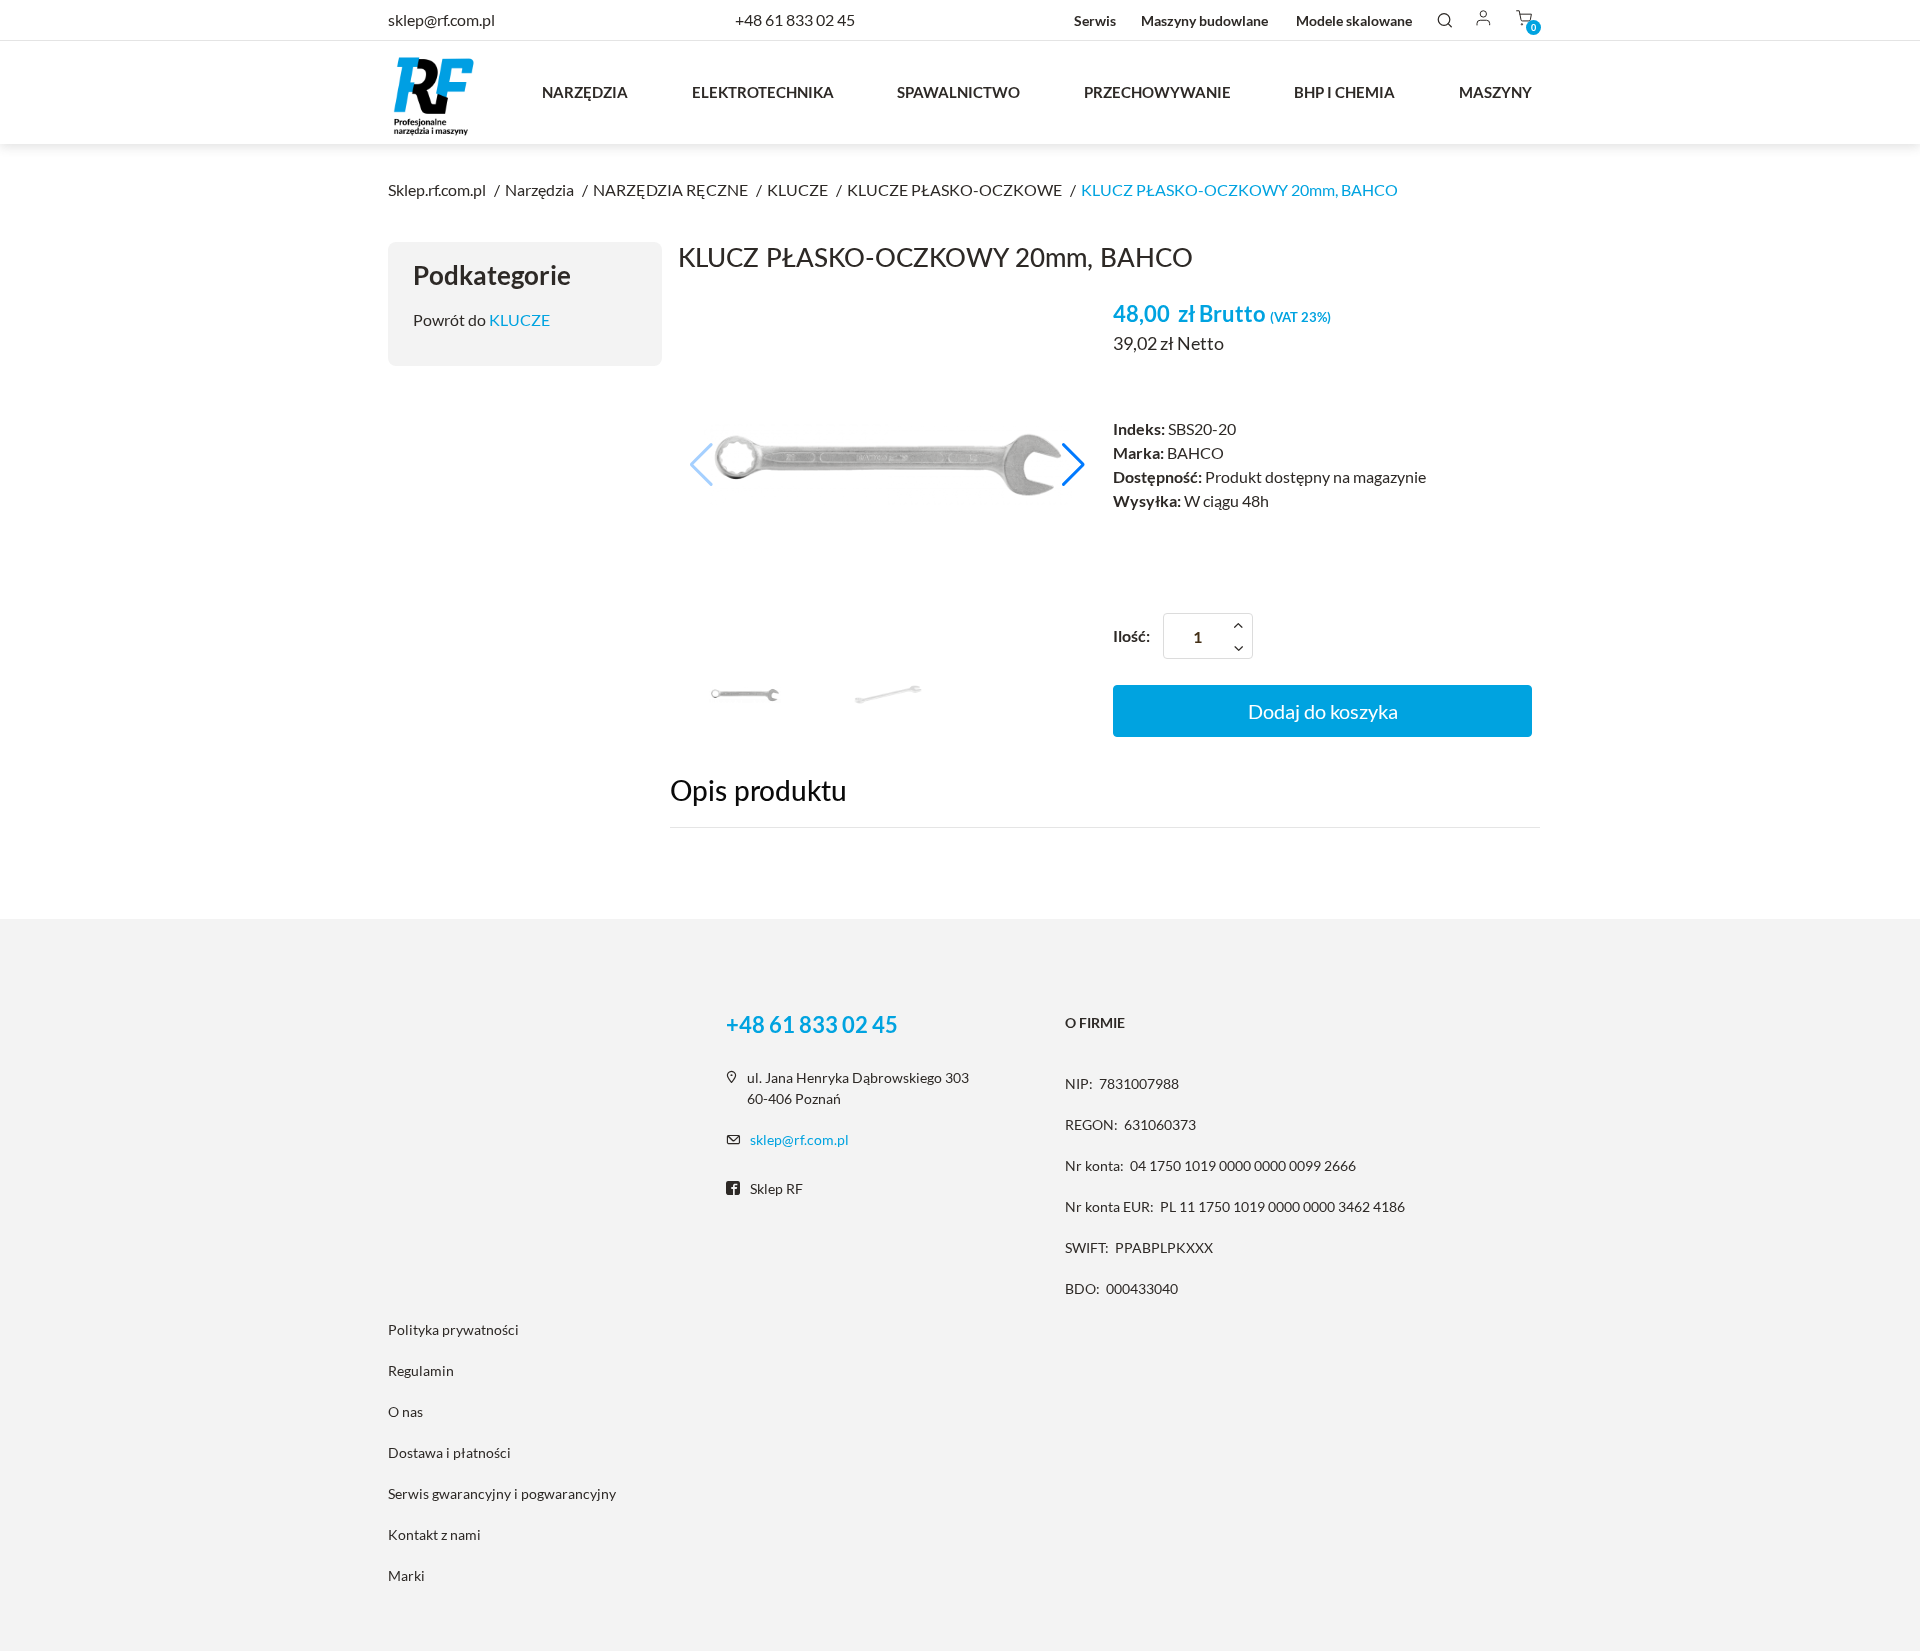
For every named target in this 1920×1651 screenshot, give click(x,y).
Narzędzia (585, 92)
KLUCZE (519, 319)
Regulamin (421, 1370)
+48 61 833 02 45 (795, 19)
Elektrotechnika (763, 92)
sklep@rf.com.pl (799, 1139)
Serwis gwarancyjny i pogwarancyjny (502, 1493)
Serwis (1095, 20)
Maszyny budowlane (1204, 20)
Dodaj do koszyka (1323, 711)
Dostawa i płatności (449, 1452)
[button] (1073, 465)
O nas (405, 1411)
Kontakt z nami (434, 1534)
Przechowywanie (1157, 92)
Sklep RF (776, 1188)
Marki (406, 1575)
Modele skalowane (1354, 20)
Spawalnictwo (958, 92)
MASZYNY (1495, 92)
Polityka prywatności (453, 1329)
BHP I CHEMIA (1344, 92)
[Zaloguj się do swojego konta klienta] (1484, 19)
